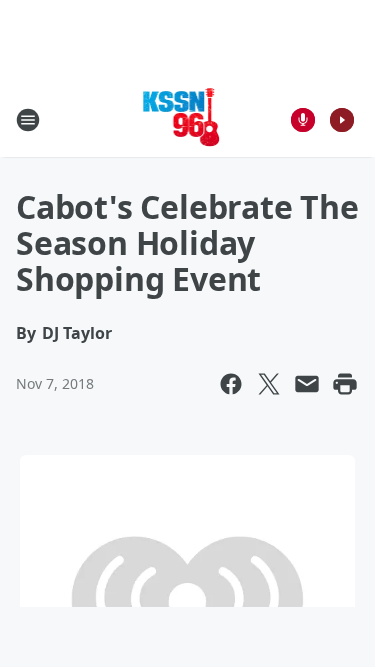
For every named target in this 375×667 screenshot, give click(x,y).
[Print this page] (345, 384)
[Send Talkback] (303, 120)
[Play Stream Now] (342, 120)
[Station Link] (181, 119)
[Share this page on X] (269, 384)
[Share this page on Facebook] (231, 384)
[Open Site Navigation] (28, 120)
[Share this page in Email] (307, 384)
